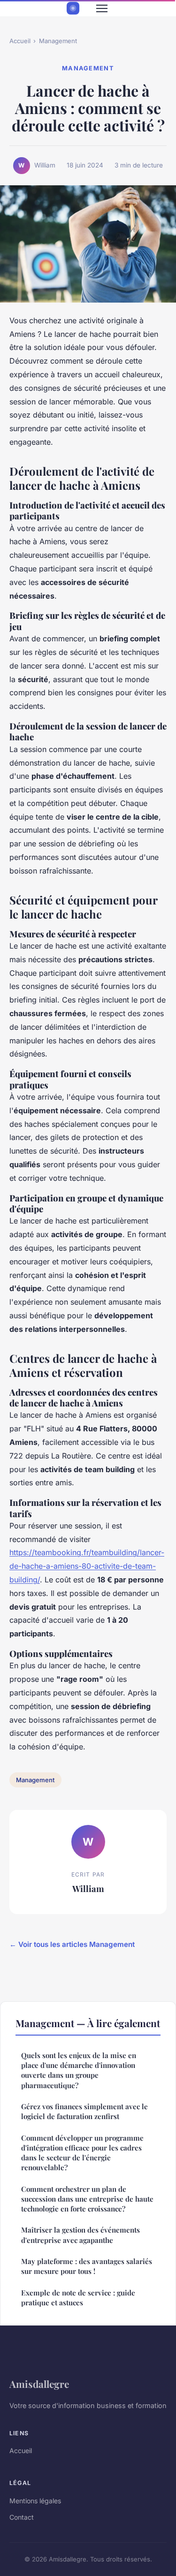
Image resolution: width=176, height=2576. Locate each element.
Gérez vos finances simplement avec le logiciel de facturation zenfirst (84, 2111)
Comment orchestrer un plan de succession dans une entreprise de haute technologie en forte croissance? (87, 2199)
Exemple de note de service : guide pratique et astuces (78, 2298)
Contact (22, 2517)
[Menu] (102, 8)
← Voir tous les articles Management (72, 1944)
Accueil (20, 41)
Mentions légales (35, 2501)
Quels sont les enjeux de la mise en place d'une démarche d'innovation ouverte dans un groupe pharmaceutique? (79, 2070)
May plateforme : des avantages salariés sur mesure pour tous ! (87, 2266)
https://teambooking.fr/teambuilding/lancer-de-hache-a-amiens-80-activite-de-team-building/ (87, 1566)
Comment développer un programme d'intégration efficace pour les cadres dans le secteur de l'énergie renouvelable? (82, 2153)
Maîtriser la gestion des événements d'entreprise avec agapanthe (80, 2235)
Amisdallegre (39, 2384)
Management (58, 41)
